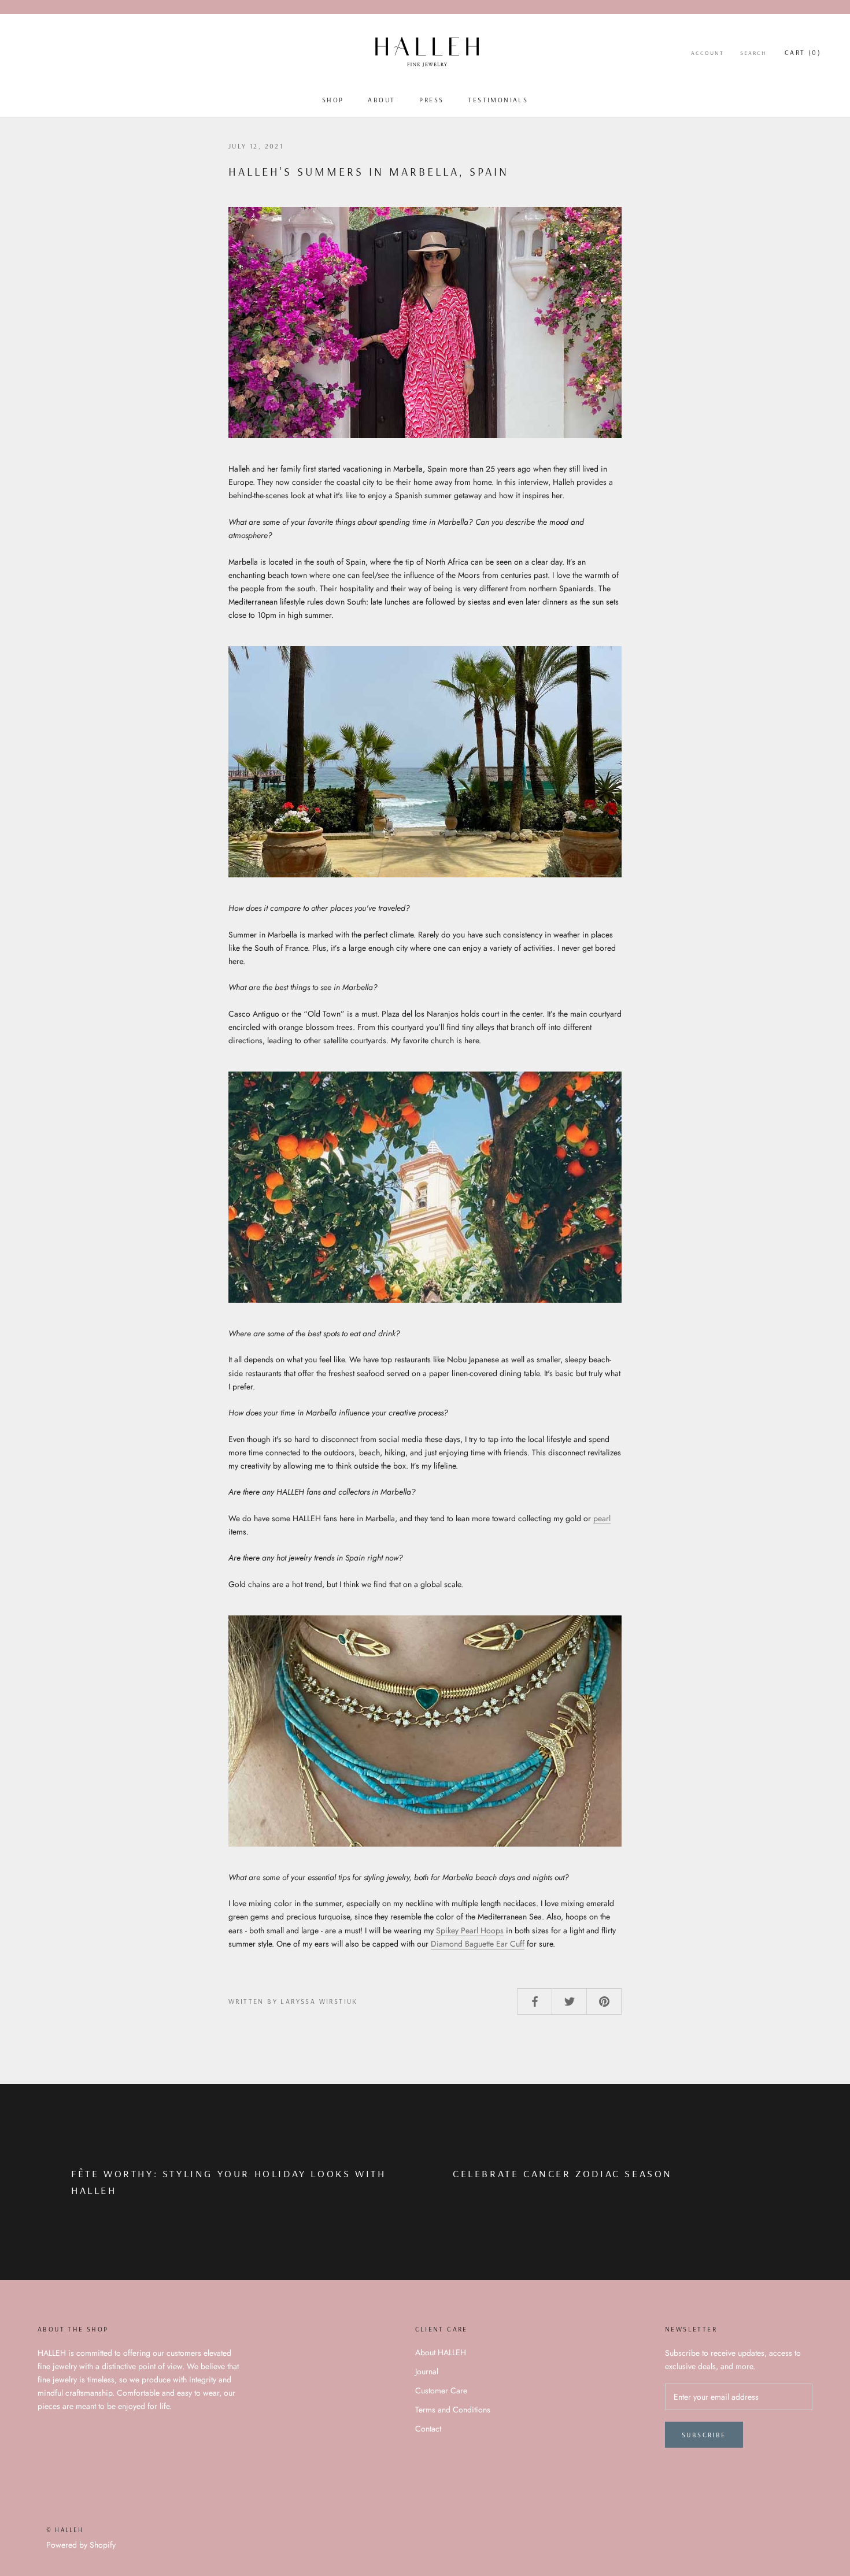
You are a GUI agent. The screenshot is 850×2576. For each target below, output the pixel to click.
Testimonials (498, 100)
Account (707, 53)
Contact (428, 2429)
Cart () (803, 52)
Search (753, 53)
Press (431, 100)
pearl (602, 1518)
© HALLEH (65, 2530)
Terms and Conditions (453, 2410)
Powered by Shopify (81, 2545)
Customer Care (441, 2390)
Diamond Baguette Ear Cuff (478, 1944)
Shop (333, 100)
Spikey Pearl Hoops (470, 1930)
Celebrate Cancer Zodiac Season (563, 2173)
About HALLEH (441, 2352)
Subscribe (704, 2435)
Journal (427, 2371)
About (381, 100)
